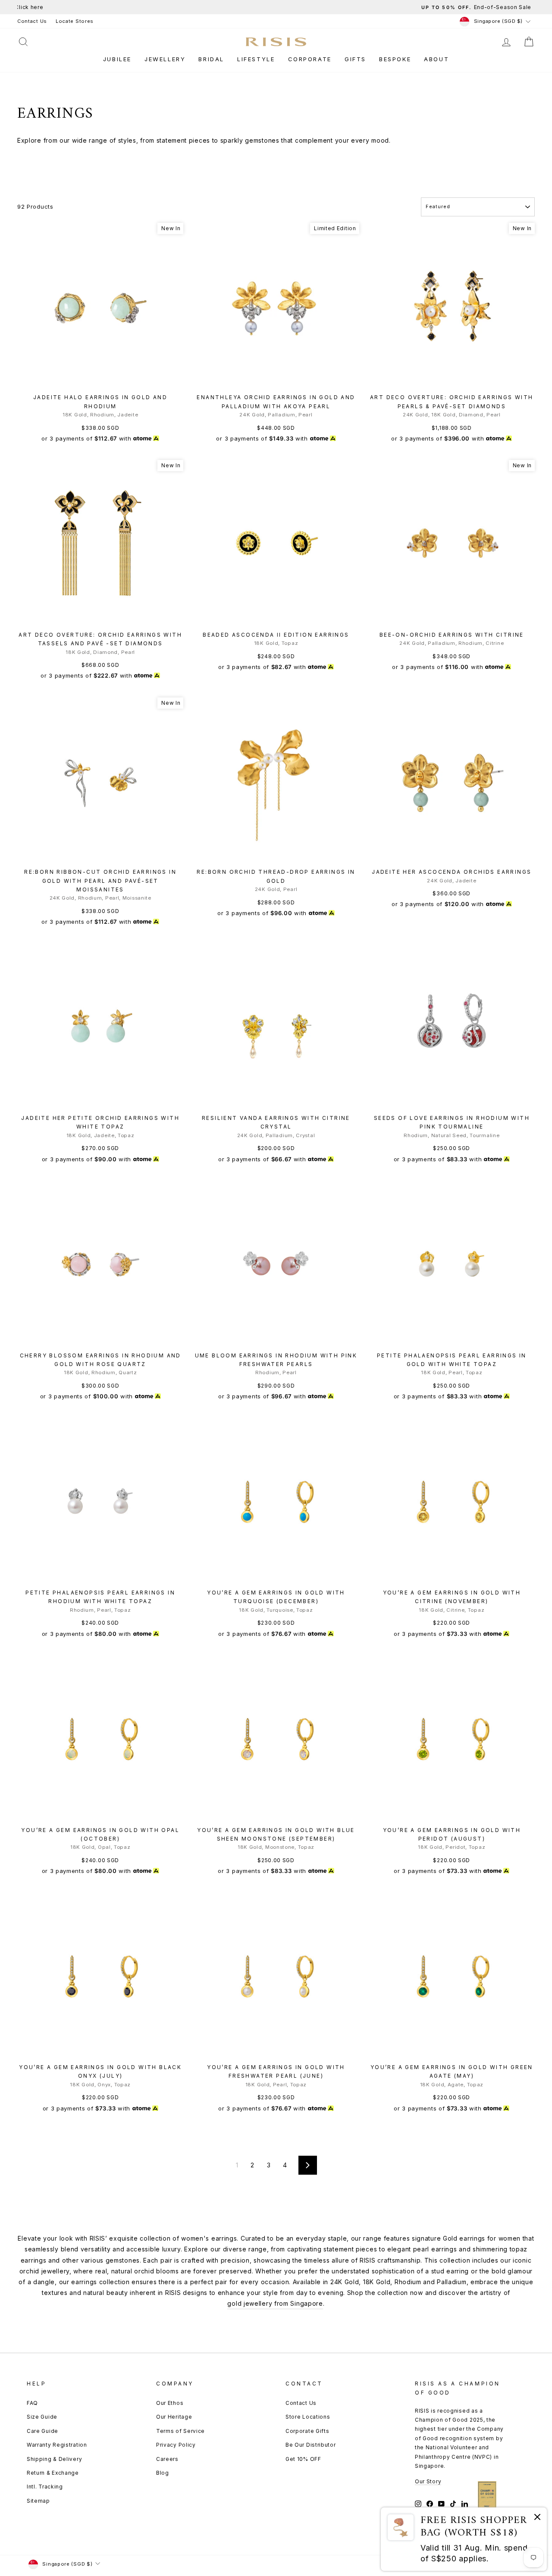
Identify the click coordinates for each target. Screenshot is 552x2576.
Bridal (211, 59)
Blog (163, 2473)
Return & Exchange (53, 2473)
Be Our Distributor (311, 2445)
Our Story (428, 2481)
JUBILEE (117, 59)
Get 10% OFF (303, 2459)
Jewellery (165, 59)
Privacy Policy (176, 2445)
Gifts (355, 59)
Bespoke (395, 59)
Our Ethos (170, 2403)
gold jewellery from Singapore (275, 2303)
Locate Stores (75, 21)
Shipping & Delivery (54, 2459)
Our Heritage (174, 2417)
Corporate (310, 59)
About (436, 59)
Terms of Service (180, 2431)
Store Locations (308, 2417)
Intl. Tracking (45, 2487)
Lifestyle (256, 59)
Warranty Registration (57, 2445)
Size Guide (42, 2417)
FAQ (32, 2403)
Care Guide (42, 2431)
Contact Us (32, 21)
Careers (167, 2459)
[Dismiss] (537, 2518)
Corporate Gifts (307, 2431)
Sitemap (38, 2501)
